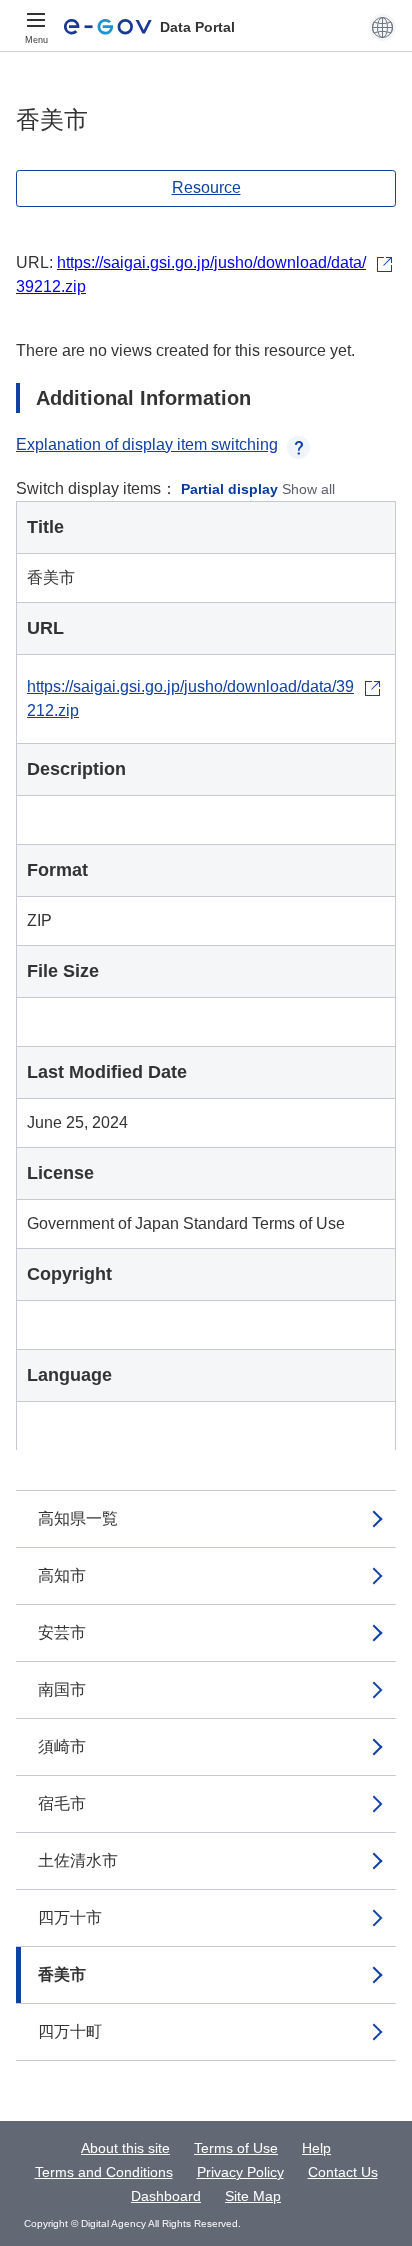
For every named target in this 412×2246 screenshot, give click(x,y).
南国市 (62, 1689)
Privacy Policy (240, 2172)
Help (316, 2148)
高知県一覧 (78, 1518)
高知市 (62, 1575)
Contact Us (343, 2172)
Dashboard (166, 2196)
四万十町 (70, 2031)
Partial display (229, 489)
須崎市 (62, 1746)
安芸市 (62, 1632)
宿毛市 (62, 1803)
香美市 (62, 1974)
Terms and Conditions (104, 2172)
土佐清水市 (78, 1860)
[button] (382, 27)
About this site (125, 2148)
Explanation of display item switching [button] (147, 444)
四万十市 (70, 1917)
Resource (206, 187)
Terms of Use (236, 2148)
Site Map (253, 2196)
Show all (308, 489)
